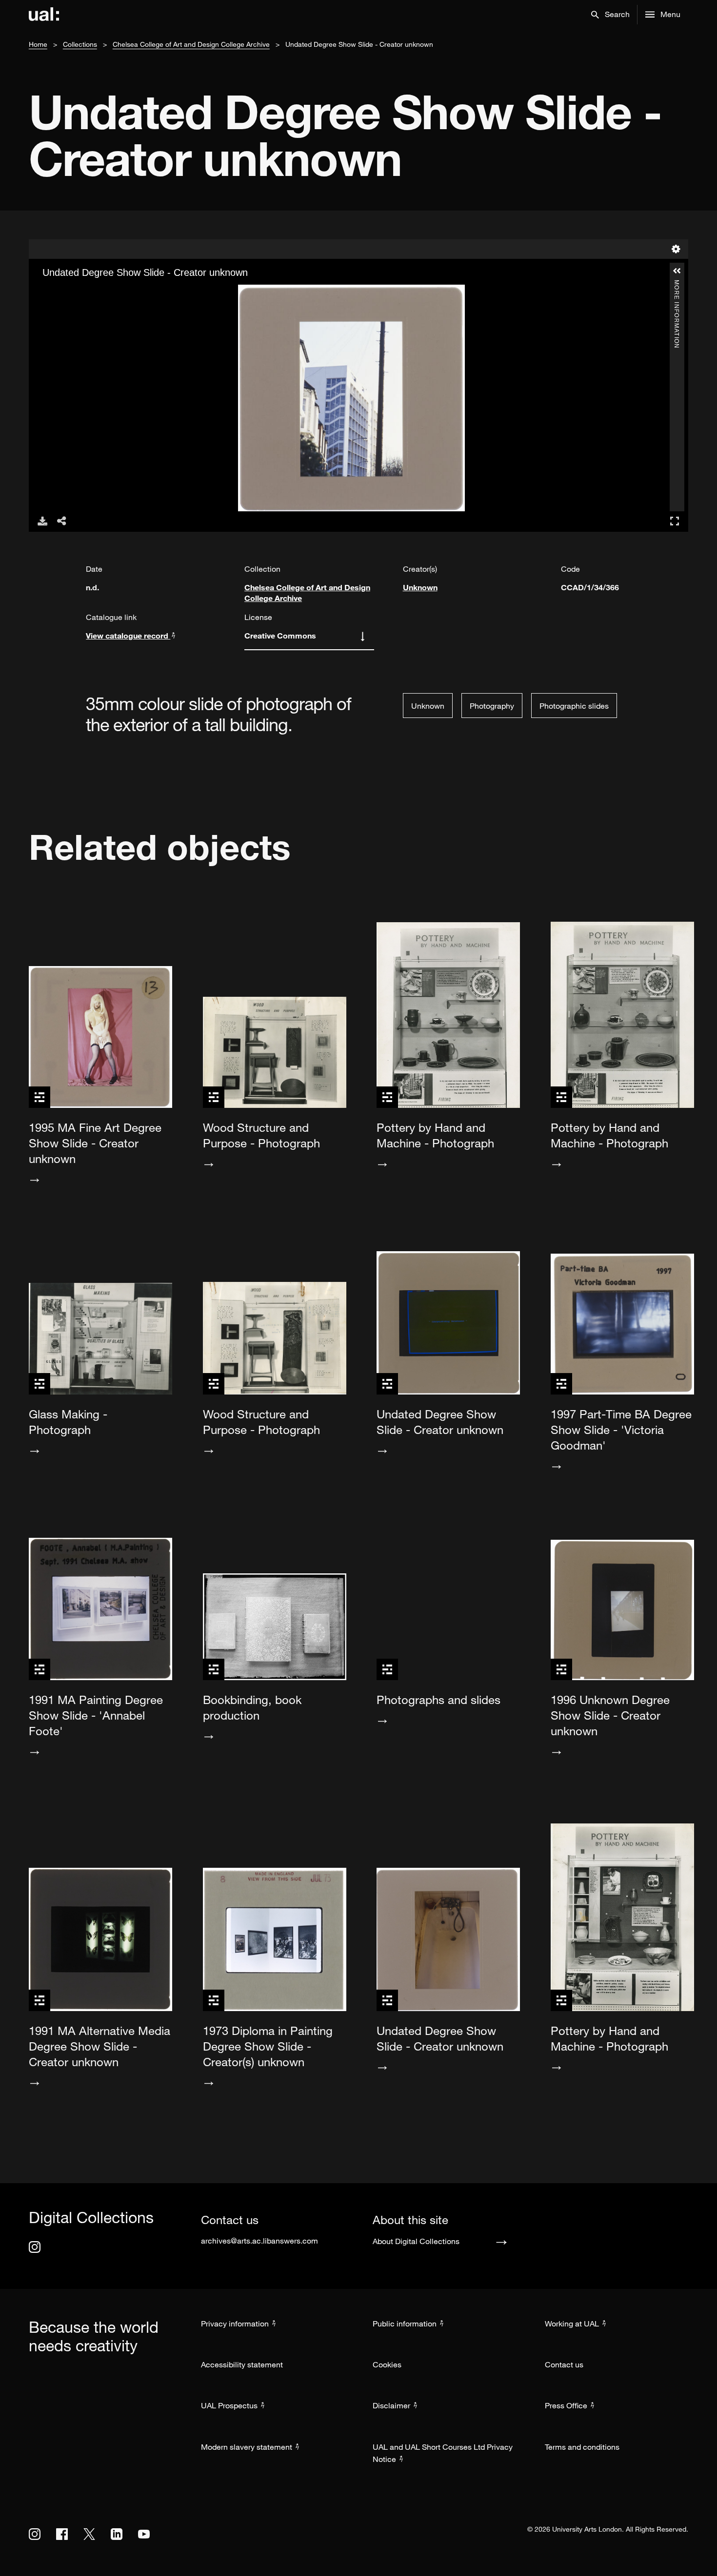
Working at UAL (572, 2324)
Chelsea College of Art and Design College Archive (191, 44)
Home (38, 44)
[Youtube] (144, 2534)
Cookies (387, 2364)
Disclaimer (391, 2405)
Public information (405, 2324)
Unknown (420, 587)
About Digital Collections (416, 2241)
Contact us (564, 2364)
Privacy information (235, 2324)
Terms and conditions (582, 2447)
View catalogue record (128, 635)
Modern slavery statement (247, 2447)
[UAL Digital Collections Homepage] (44, 15)
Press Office (566, 2405)
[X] (89, 2534)
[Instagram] (35, 2247)
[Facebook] (62, 2534)
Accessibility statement (242, 2364)
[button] (610, 15)
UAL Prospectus (229, 2405)
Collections (80, 44)
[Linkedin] (117, 2534)
